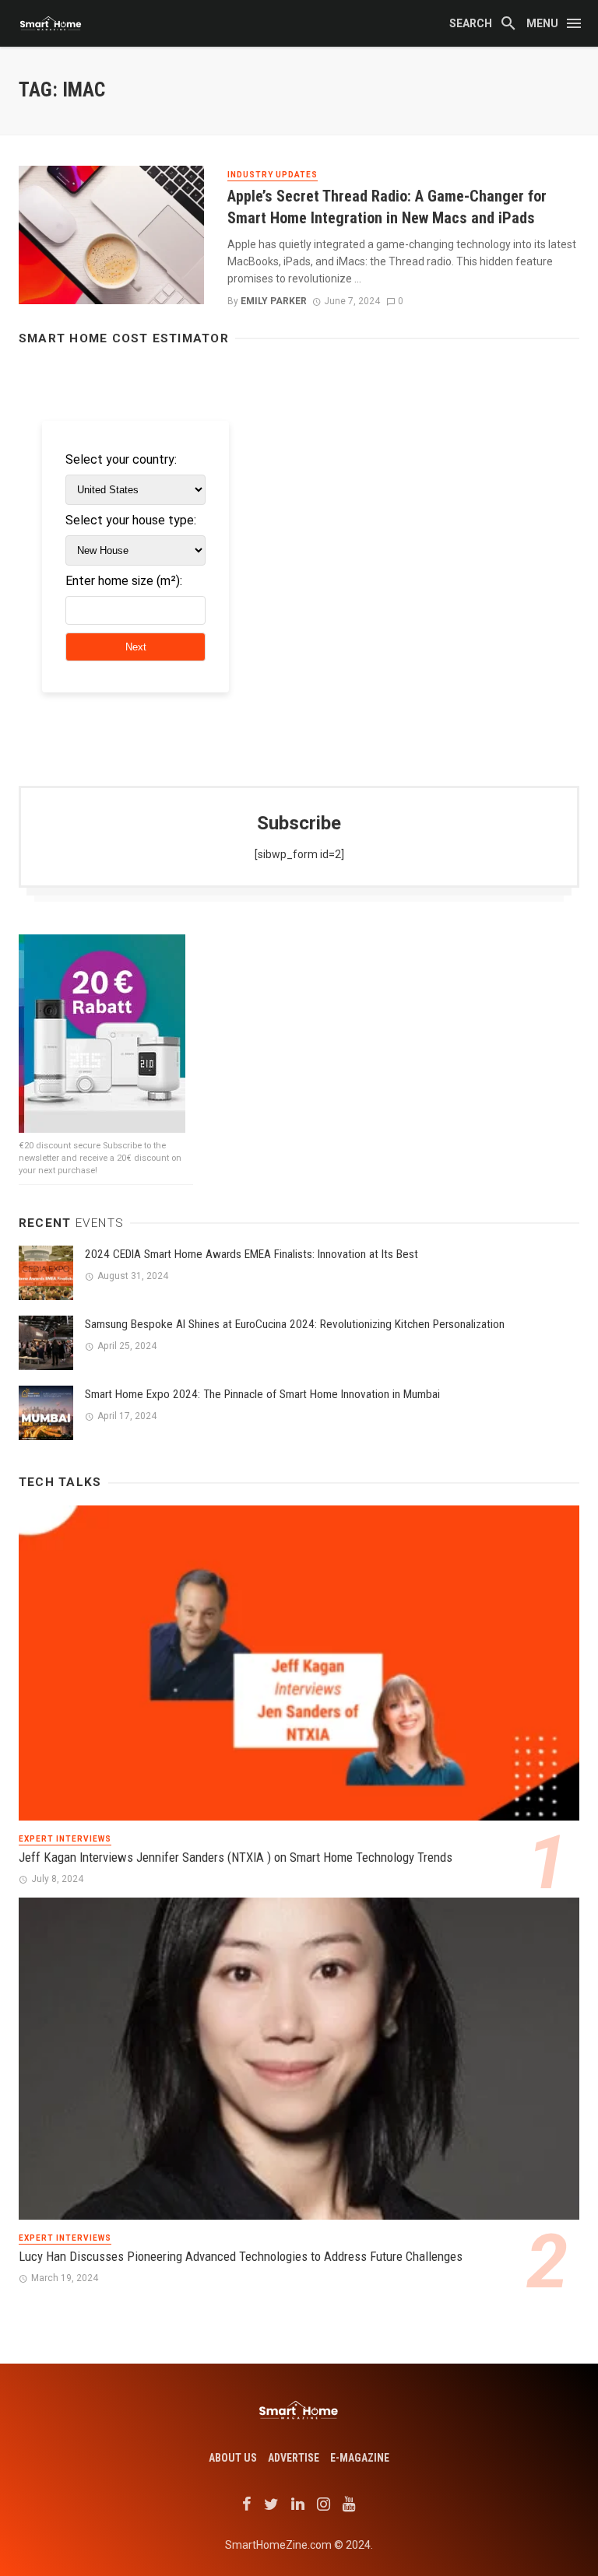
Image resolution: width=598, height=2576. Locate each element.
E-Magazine (360, 2458)
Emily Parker (274, 301)
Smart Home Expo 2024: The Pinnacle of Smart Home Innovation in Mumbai (262, 1394)
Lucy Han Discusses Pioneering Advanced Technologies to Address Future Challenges (241, 2256)
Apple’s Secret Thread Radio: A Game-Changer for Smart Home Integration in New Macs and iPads (387, 207)
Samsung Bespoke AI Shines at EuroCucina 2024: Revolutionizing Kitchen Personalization (295, 1324)
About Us (233, 2458)
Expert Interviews (65, 1839)
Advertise (294, 2458)
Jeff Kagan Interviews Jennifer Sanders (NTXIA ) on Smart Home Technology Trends (236, 1857)
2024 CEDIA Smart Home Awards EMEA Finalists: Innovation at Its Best (252, 1254)
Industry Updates (273, 175)
